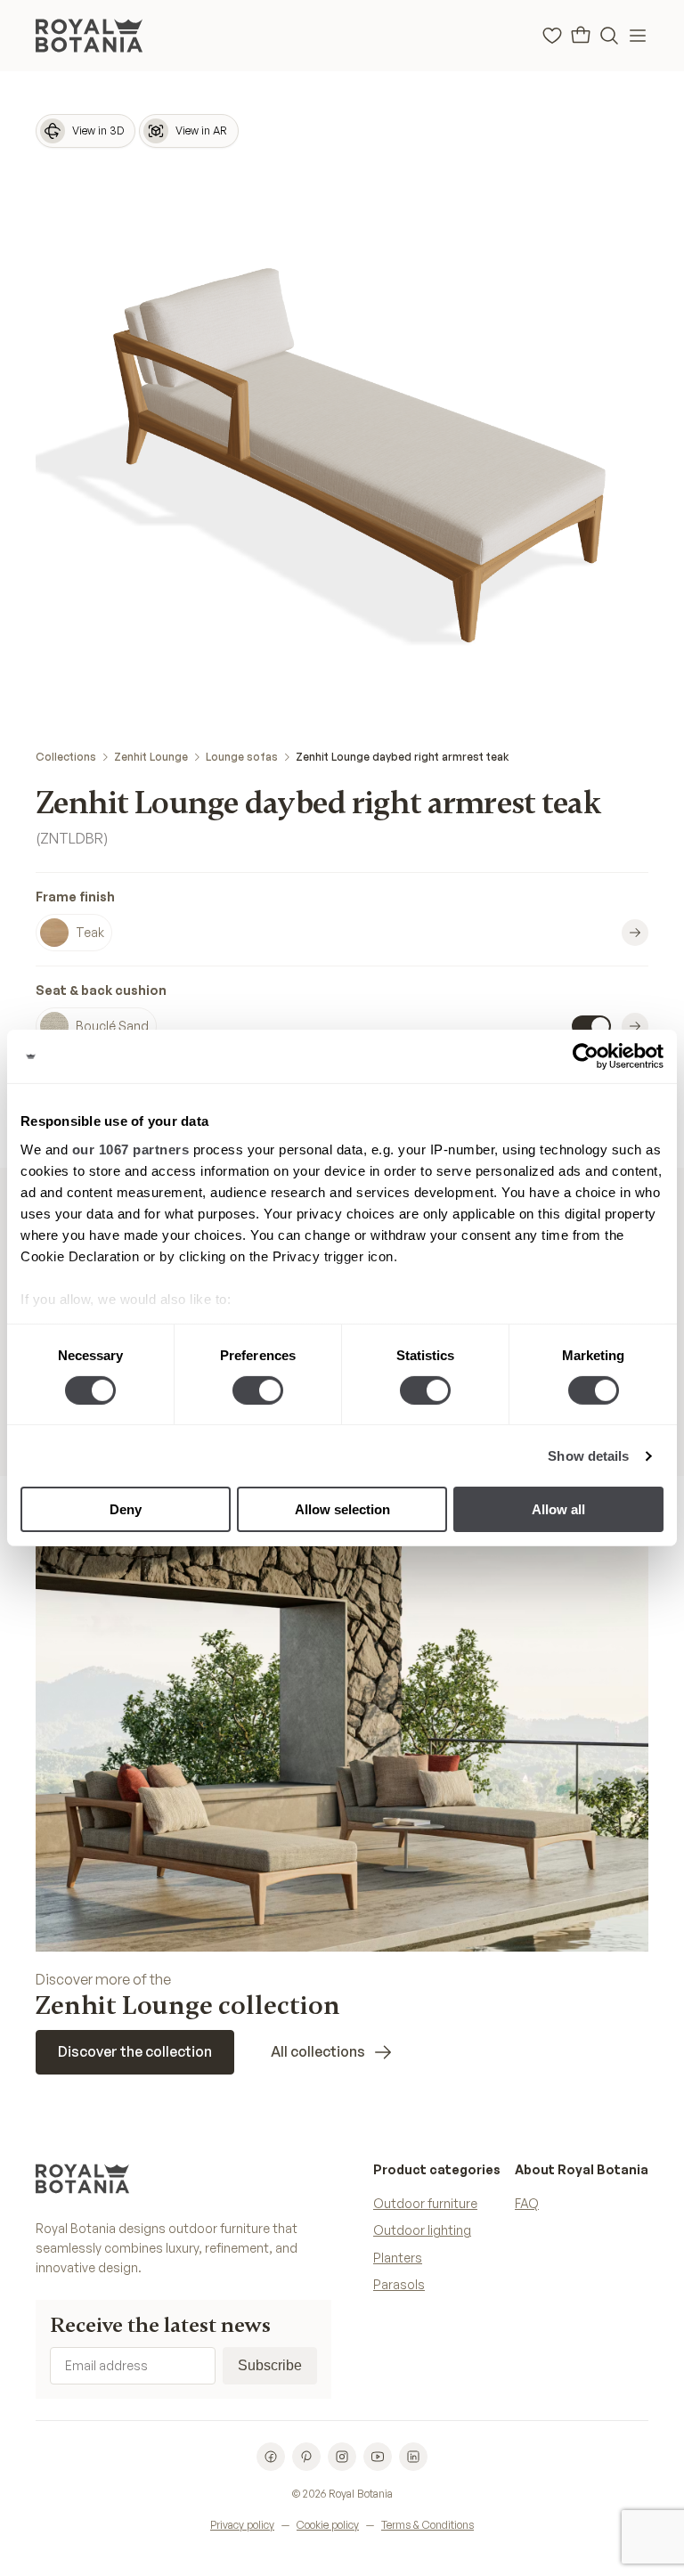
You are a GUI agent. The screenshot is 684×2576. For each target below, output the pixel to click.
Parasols (399, 2284)
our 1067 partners (131, 1149)
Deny (126, 1509)
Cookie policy (328, 2525)
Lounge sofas (242, 757)
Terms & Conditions (427, 2525)
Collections (66, 757)
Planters (398, 2258)
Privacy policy (242, 2525)
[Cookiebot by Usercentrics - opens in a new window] (586, 1056)
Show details (588, 1456)
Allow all (558, 1509)
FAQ (527, 2203)
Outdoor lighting (422, 2230)
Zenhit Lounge (151, 757)
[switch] (258, 1390)
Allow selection (342, 1509)
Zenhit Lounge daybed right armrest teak (402, 757)
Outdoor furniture (425, 2203)
